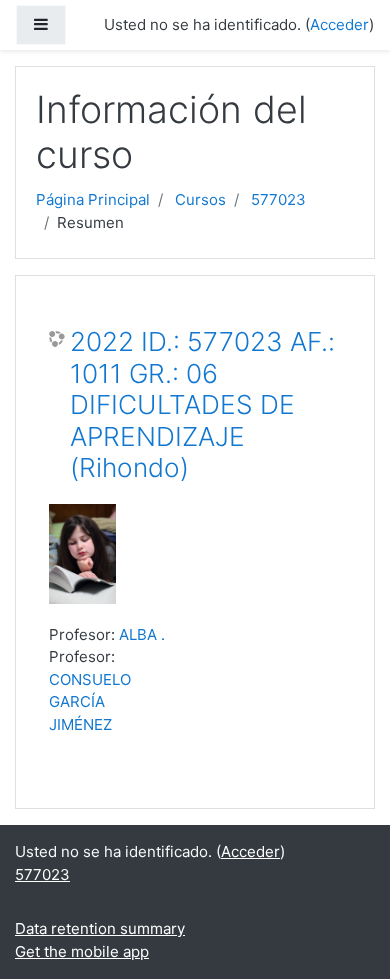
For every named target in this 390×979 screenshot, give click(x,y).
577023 (278, 199)
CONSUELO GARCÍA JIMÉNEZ (90, 702)
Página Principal (93, 199)
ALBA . (142, 634)
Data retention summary (100, 928)
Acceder (339, 24)
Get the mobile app (82, 951)
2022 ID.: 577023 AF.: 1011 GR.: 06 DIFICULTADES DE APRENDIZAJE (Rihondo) (202, 404)
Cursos (200, 199)
